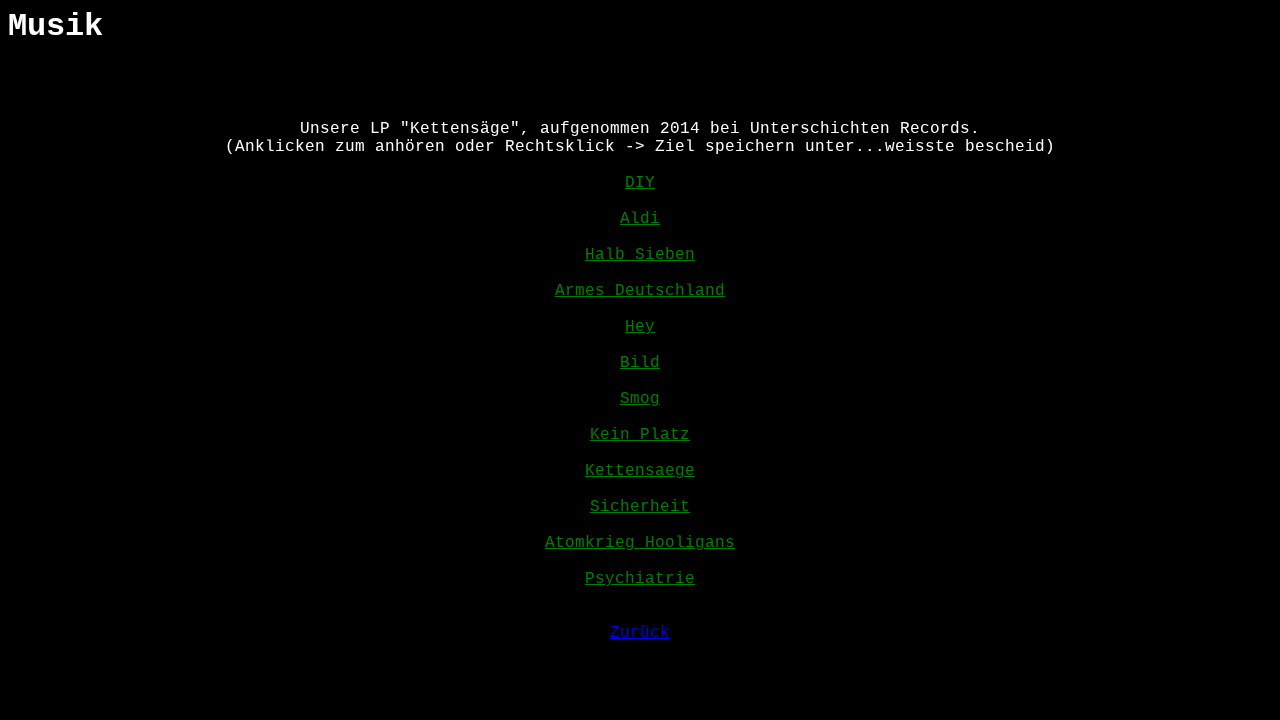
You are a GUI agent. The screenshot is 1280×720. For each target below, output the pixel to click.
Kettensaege (640, 471)
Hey (640, 327)
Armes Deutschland (640, 291)
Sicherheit (640, 507)
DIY (640, 183)
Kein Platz (640, 435)
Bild (640, 363)
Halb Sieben (640, 255)
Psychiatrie (640, 579)
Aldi (640, 219)
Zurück (640, 633)
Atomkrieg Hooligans (640, 543)
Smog (640, 399)
